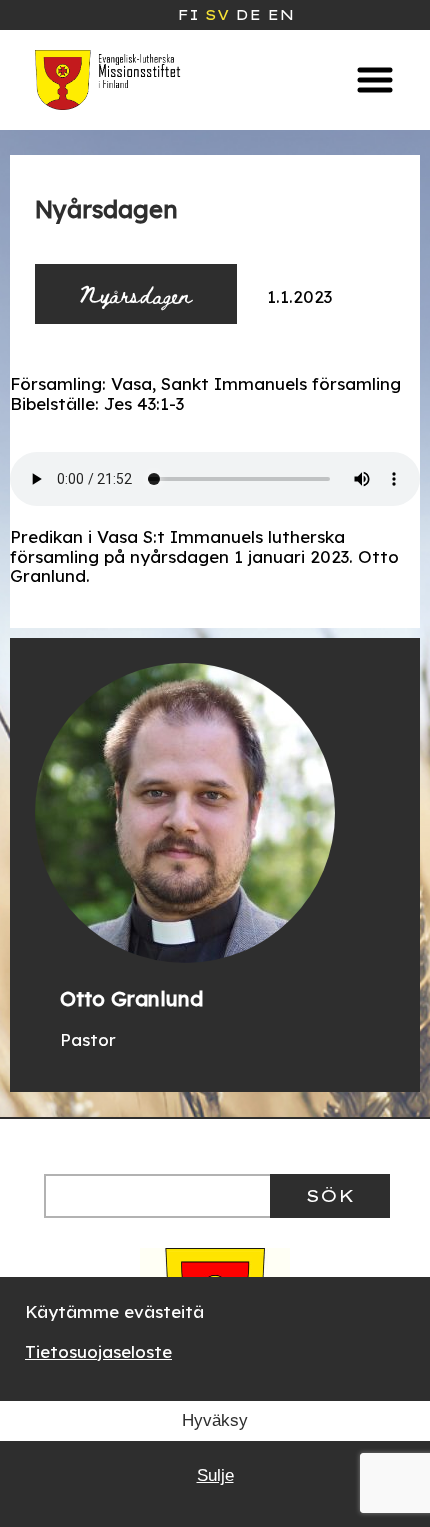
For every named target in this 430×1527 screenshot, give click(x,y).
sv (217, 15)
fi (188, 15)
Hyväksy (215, 1420)
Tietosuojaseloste (98, 1351)
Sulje (215, 1475)
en (280, 15)
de (248, 15)
